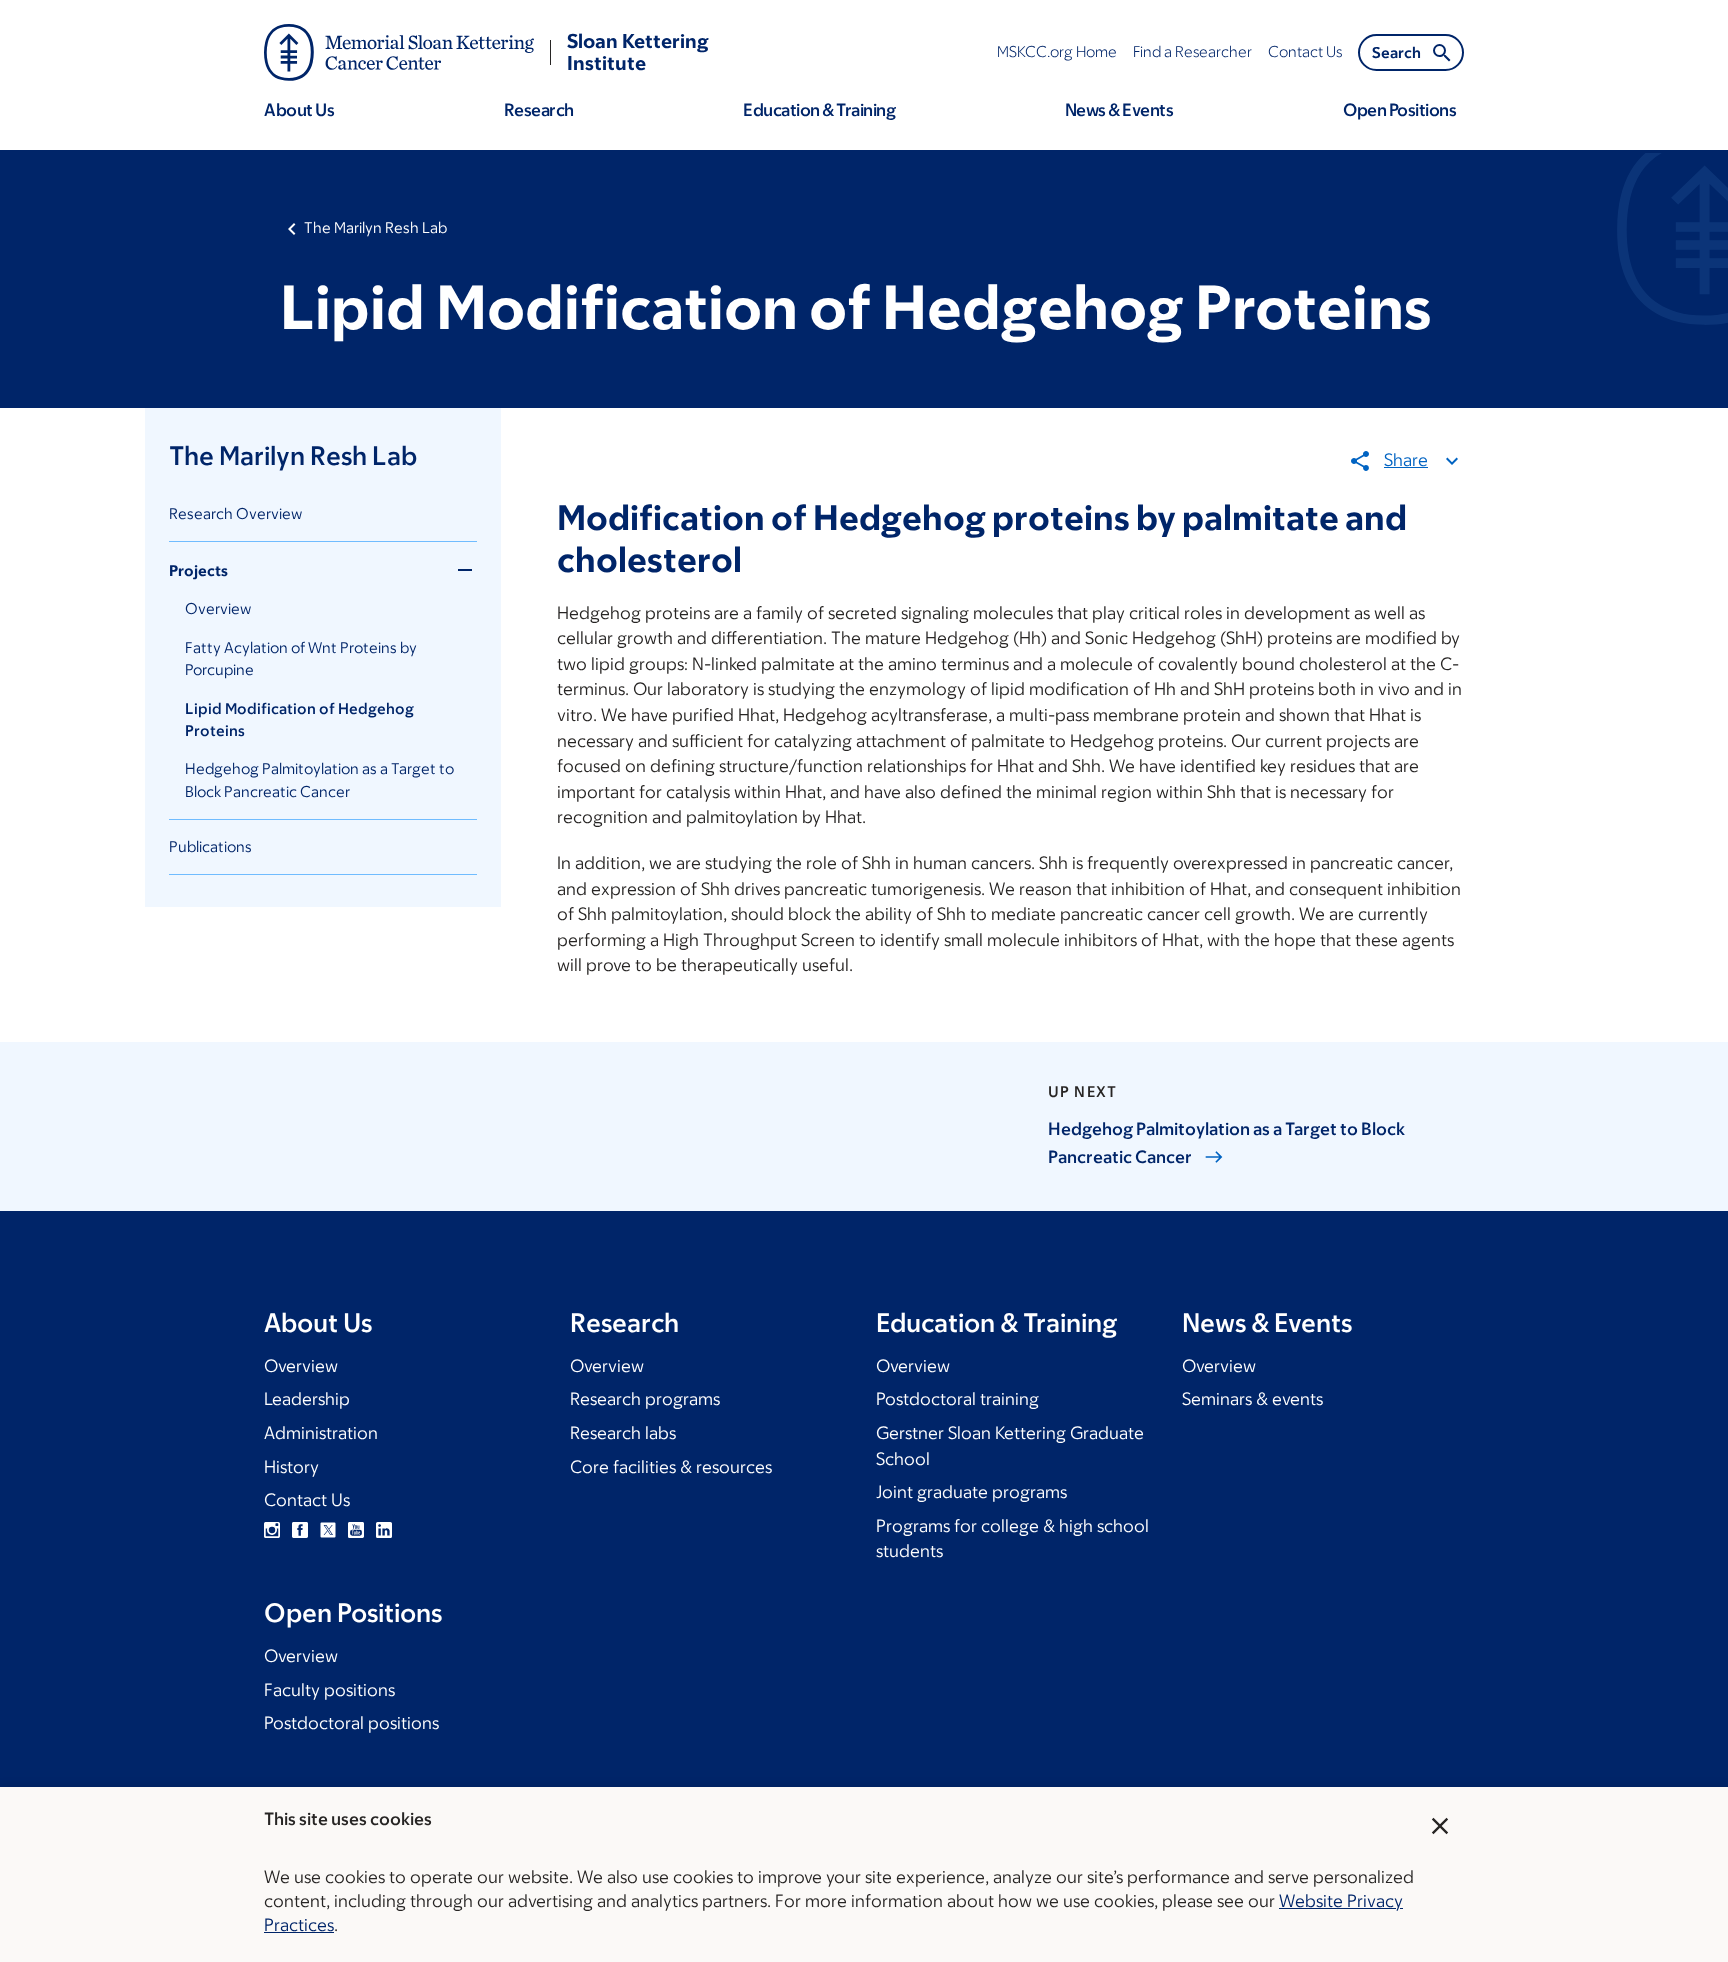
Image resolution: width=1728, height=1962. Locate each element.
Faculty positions (329, 1690)
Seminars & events (1252, 1399)
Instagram (272, 1530)
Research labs (623, 1433)
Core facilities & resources (671, 1467)
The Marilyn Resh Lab (375, 227)
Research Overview (235, 513)
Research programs (645, 1399)
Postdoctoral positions (351, 1723)
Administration (321, 1433)
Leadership (307, 1399)
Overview (218, 608)
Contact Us (307, 1500)
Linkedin (384, 1530)
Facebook (300, 1530)
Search (1396, 52)
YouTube (356, 1530)
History (291, 1467)
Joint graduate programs (971, 1492)
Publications (210, 846)
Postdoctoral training (957, 1399)
